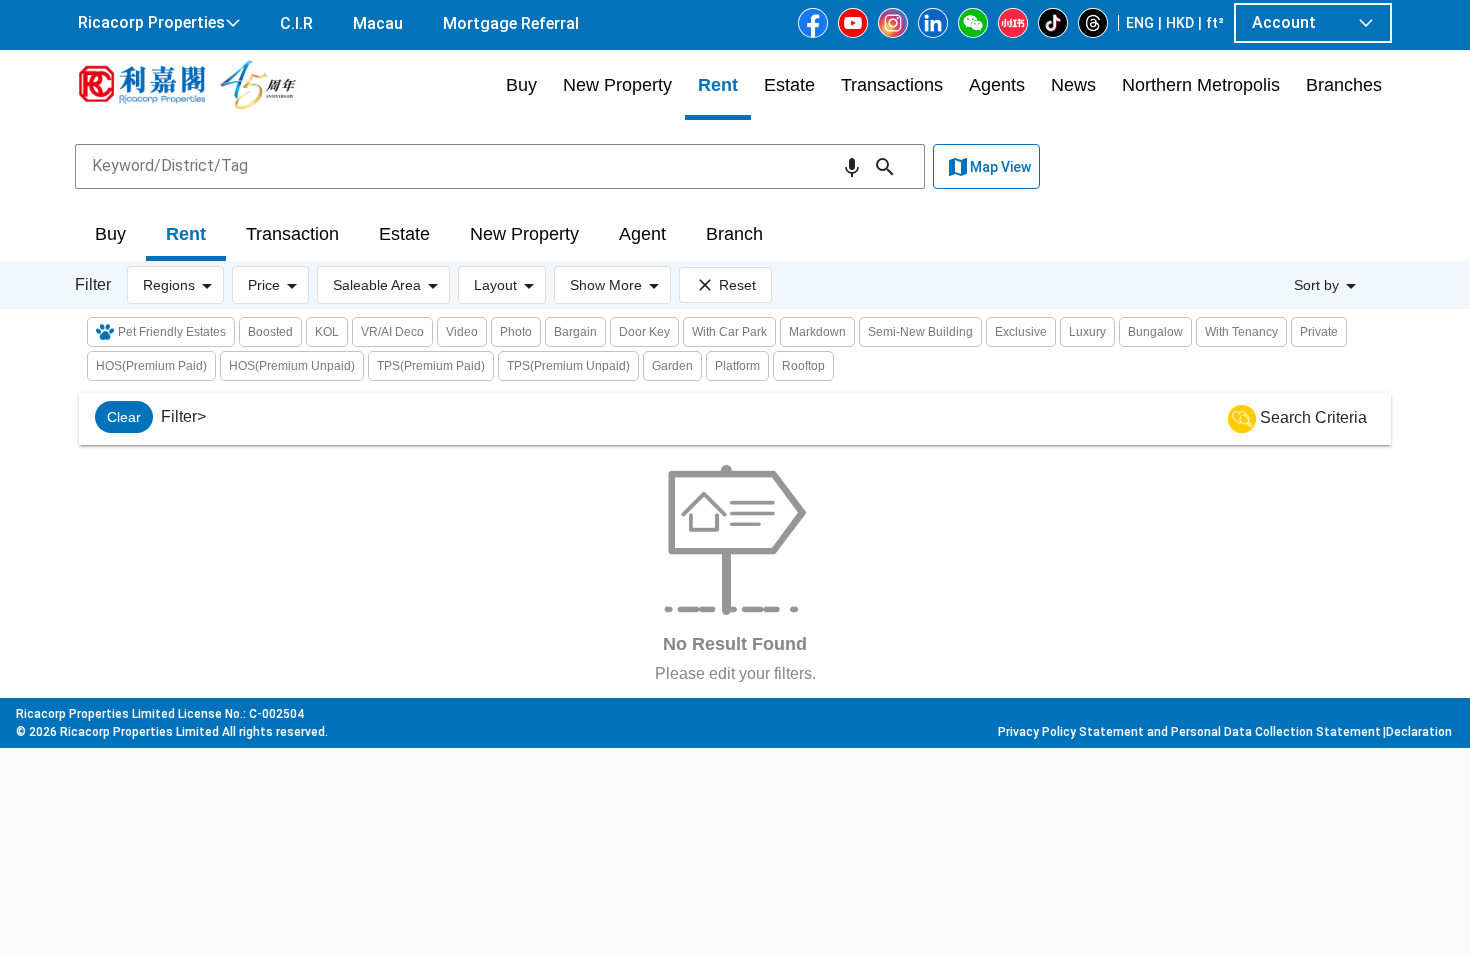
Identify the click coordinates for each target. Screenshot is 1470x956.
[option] (124, 417)
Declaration (1419, 732)
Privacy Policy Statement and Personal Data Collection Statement (1189, 732)
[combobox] (500, 166)
